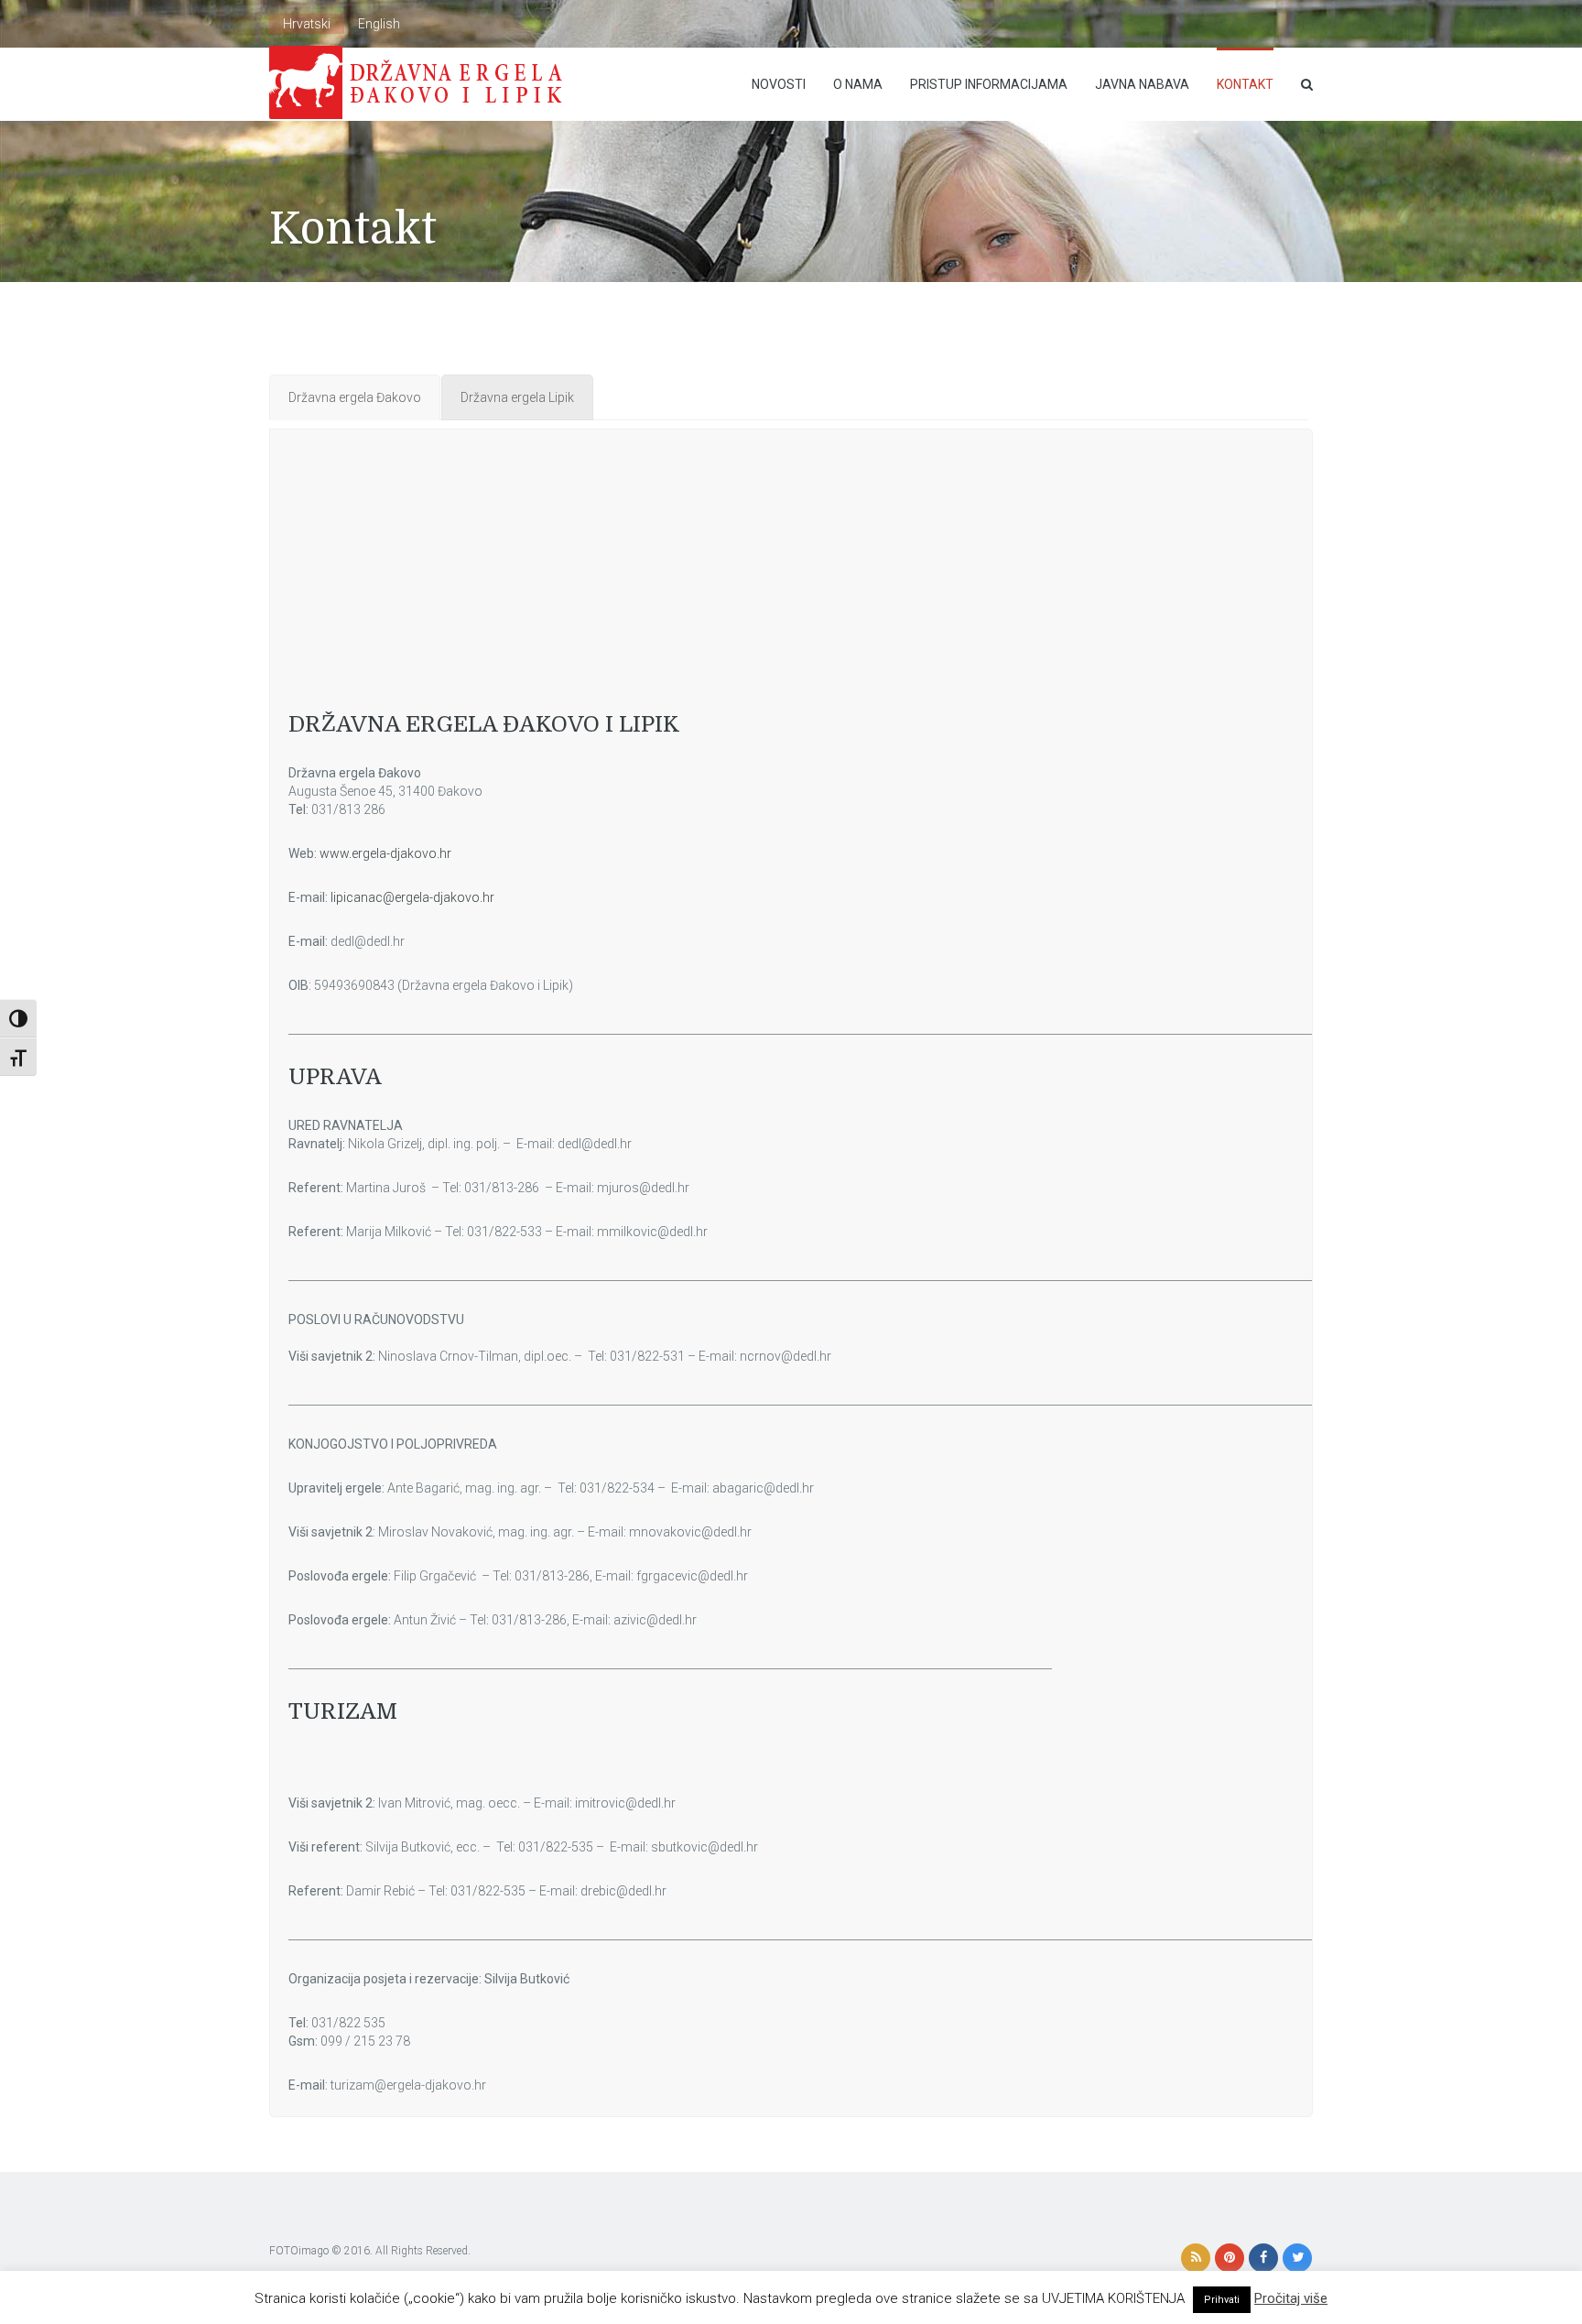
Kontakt (1245, 84)
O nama (858, 84)
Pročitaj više (1291, 2298)
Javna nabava (1142, 84)
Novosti (779, 84)
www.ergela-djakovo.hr (385, 853)
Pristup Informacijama (989, 84)
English (379, 24)
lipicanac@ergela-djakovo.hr (412, 897)
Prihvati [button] (1222, 2300)
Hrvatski (307, 24)
